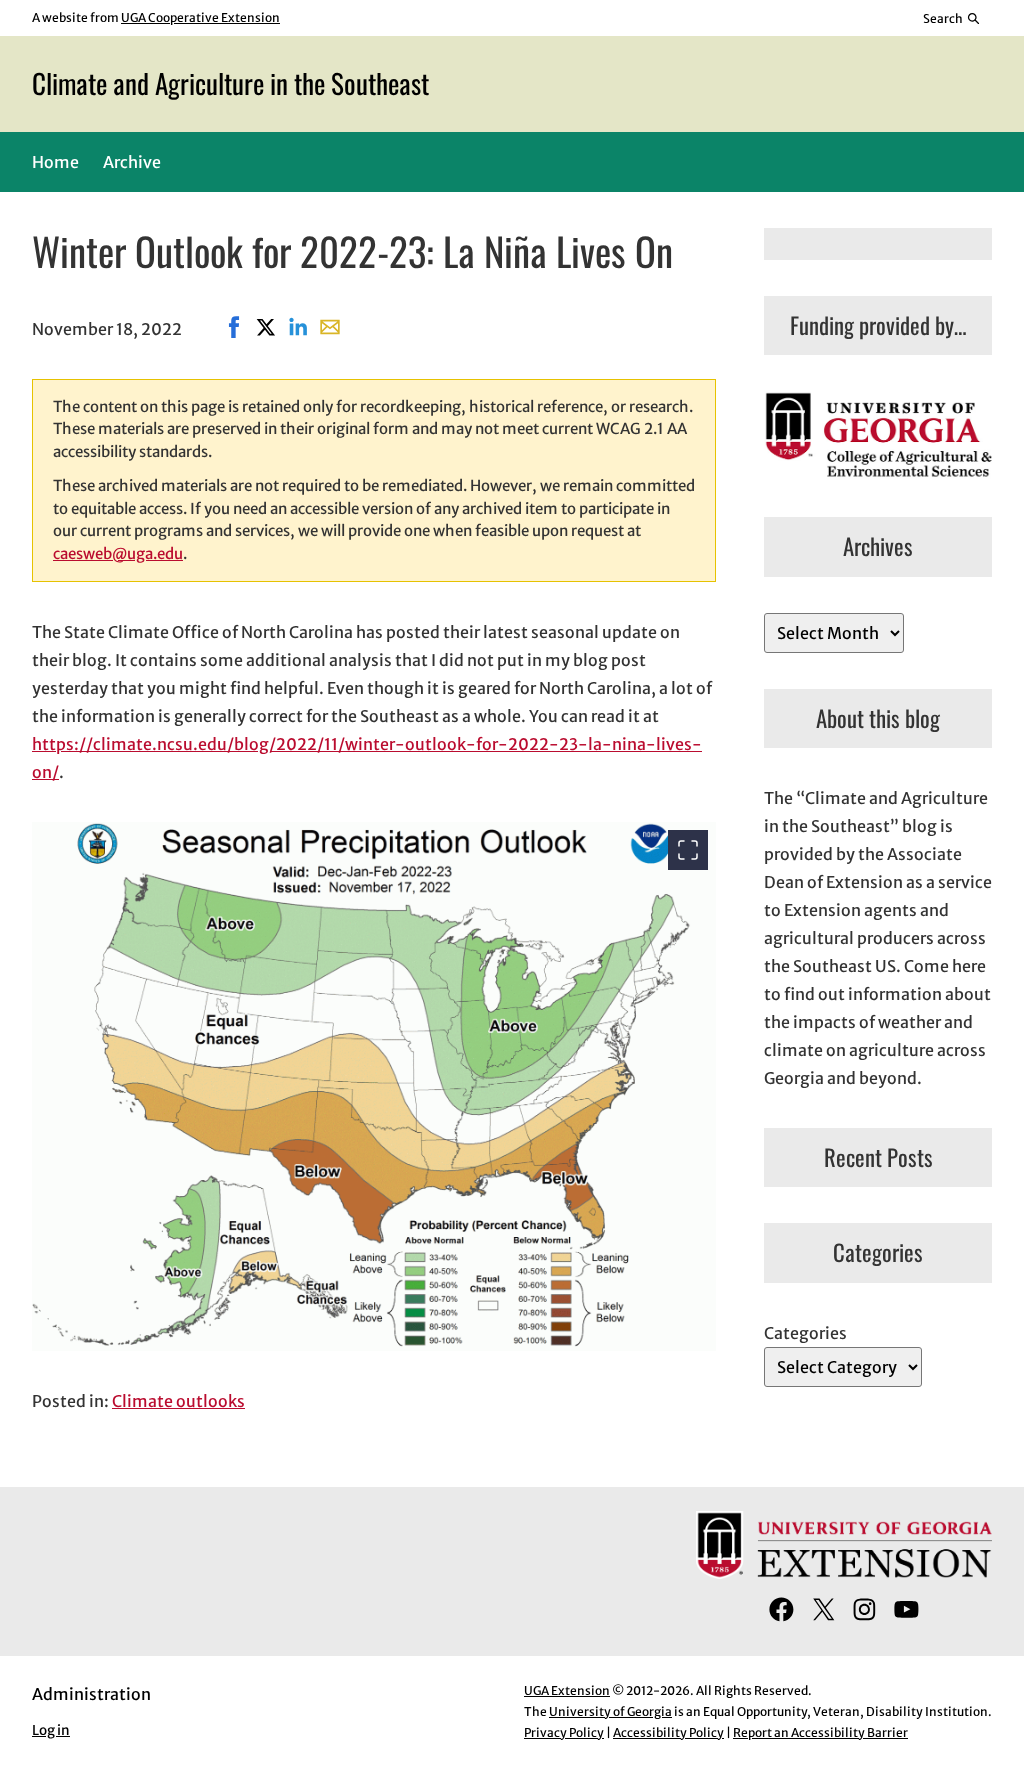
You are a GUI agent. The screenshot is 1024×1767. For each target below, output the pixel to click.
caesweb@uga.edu (118, 553)
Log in (51, 1730)
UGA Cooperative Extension (200, 17)
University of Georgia (610, 1711)
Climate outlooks (178, 1401)
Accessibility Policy (668, 1732)
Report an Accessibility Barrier (820, 1732)
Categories (805, 1333)
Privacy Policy (564, 1732)
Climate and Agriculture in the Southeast (230, 83)
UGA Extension (567, 1690)
